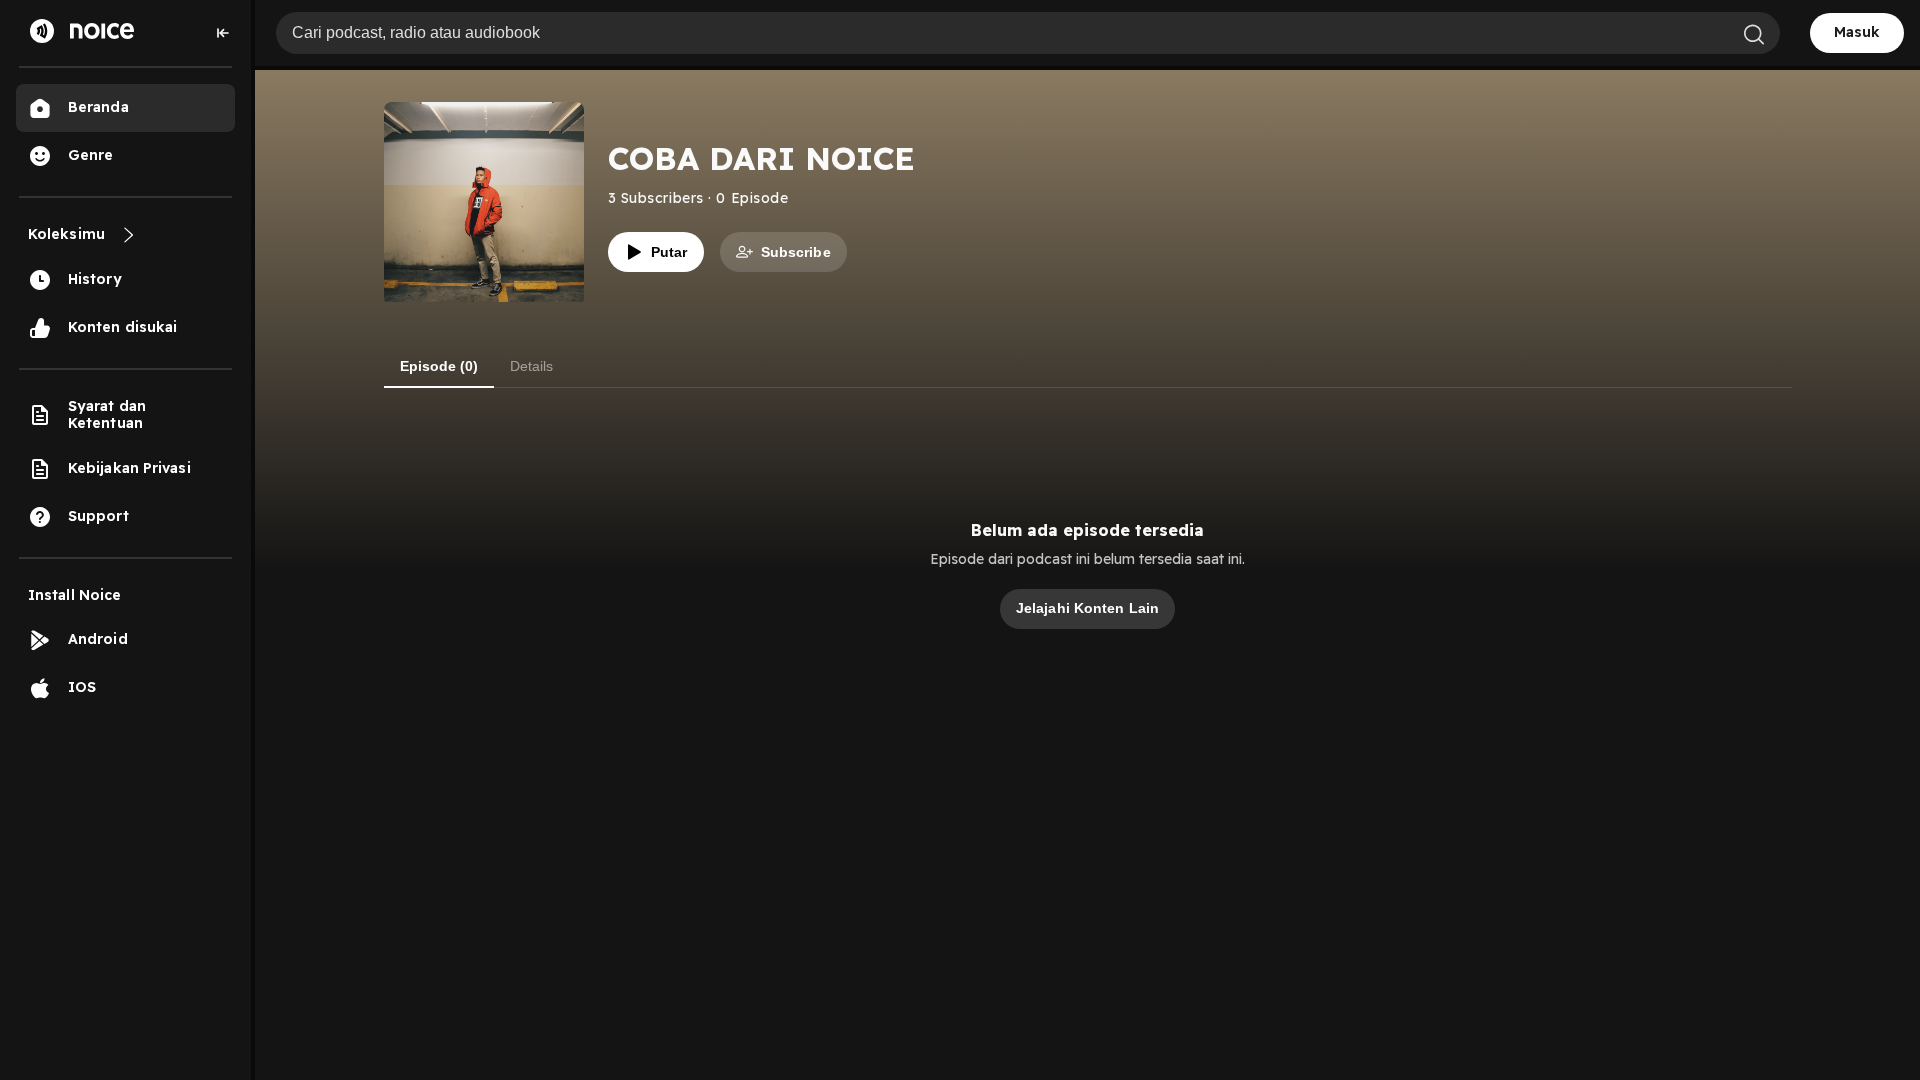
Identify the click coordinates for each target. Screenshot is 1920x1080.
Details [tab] (531, 366)
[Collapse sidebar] (223, 33)
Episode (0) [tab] (439, 366)
